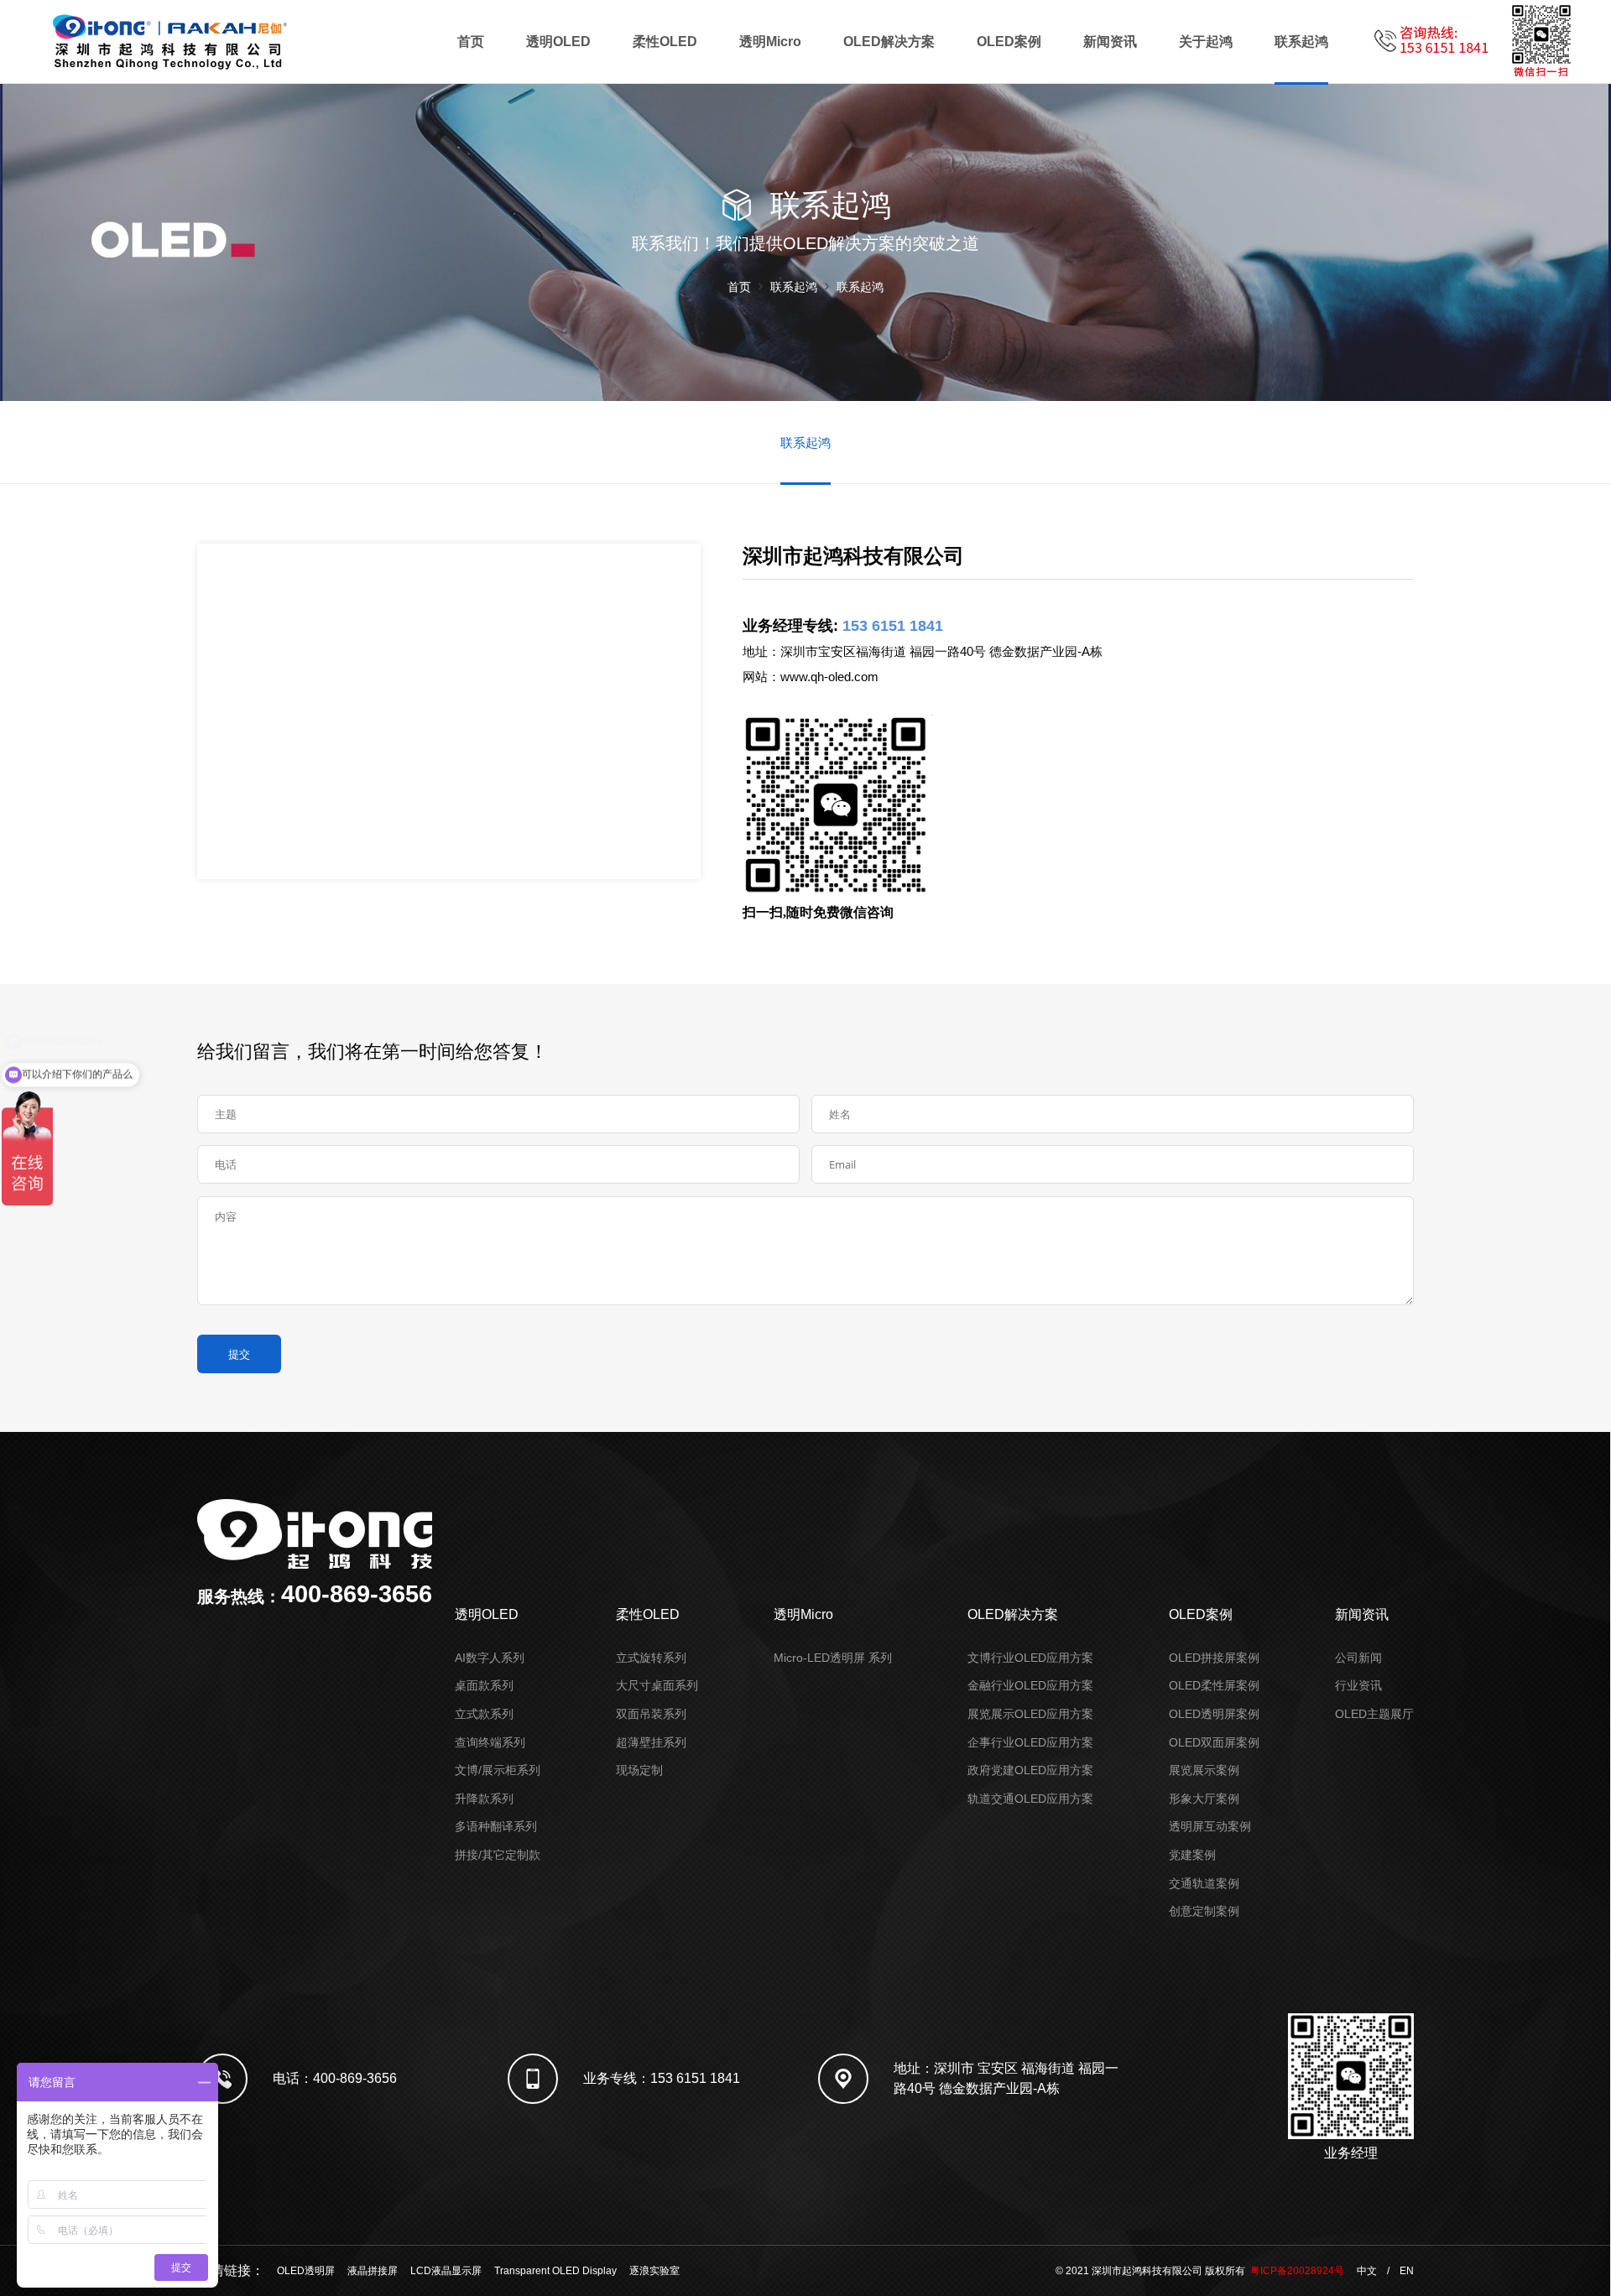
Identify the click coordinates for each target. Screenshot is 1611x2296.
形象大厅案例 (1204, 1799)
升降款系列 (484, 1799)
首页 (471, 42)
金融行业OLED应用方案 (1030, 1685)
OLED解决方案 (889, 42)
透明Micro (770, 42)
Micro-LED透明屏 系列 (833, 1658)
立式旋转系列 (651, 1658)
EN (1407, 2271)
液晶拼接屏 (373, 2271)
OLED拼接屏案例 (1214, 1658)
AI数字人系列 (490, 1658)
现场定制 (639, 1770)
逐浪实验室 (654, 2271)
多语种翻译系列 (496, 1826)
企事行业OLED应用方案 (1030, 1742)
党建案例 (1192, 1855)
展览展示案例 (1204, 1770)
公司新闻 (1358, 1658)
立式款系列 (484, 1714)
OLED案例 (1009, 42)
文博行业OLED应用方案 (1030, 1658)
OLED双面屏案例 (1214, 1742)
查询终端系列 (490, 1742)
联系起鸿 (1301, 42)
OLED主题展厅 (1374, 1714)
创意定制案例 (1204, 1911)
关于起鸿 (1206, 42)
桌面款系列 (484, 1685)
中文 (1367, 2271)
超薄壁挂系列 (651, 1742)
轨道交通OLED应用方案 (1030, 1799)
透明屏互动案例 (1210, 1826)
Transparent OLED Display (555, 2271)
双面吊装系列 (651, 1714)
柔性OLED (665, 42)
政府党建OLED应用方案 (1030, 1770)
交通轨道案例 (1204, 1883)
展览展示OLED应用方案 (1030, 1714)
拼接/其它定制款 (498, 1855)
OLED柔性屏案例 (1214, 1685)
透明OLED (558, 42)
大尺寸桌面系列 (657, 1685)
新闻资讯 (1110, 42)
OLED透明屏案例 (1214, 1714)
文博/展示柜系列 (498, 1770)
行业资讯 (1358, 1685)
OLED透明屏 (306, 2271)
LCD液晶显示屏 (446, 2271)
